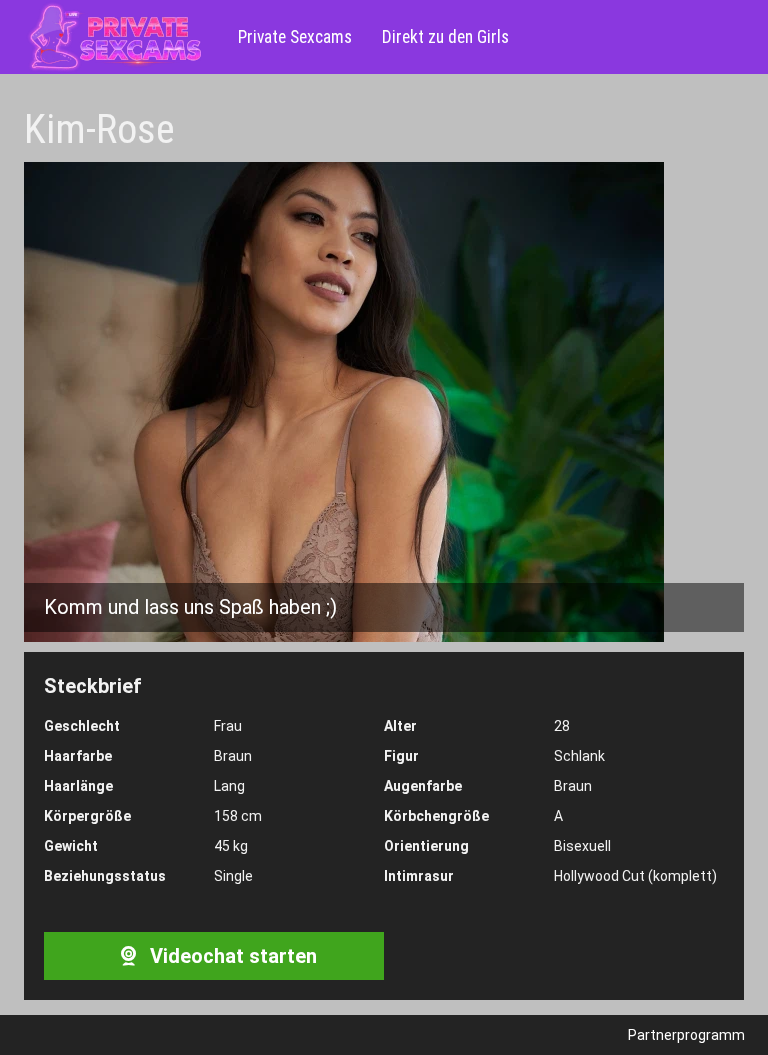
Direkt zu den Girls (445, 37)
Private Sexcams (295, 37)
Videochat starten (231, 956)
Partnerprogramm (686, 1035)
